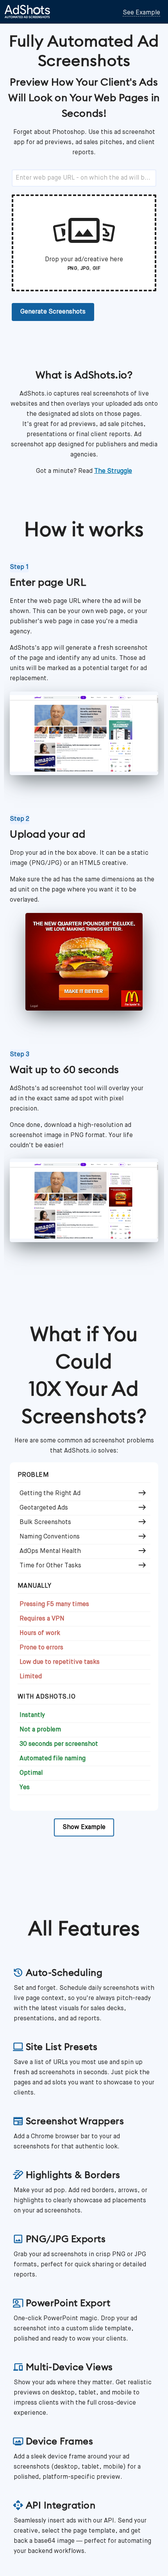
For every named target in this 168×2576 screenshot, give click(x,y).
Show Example (84, 1827)
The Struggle (113, 471)
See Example (141, 13)
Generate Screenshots (53, 312)
